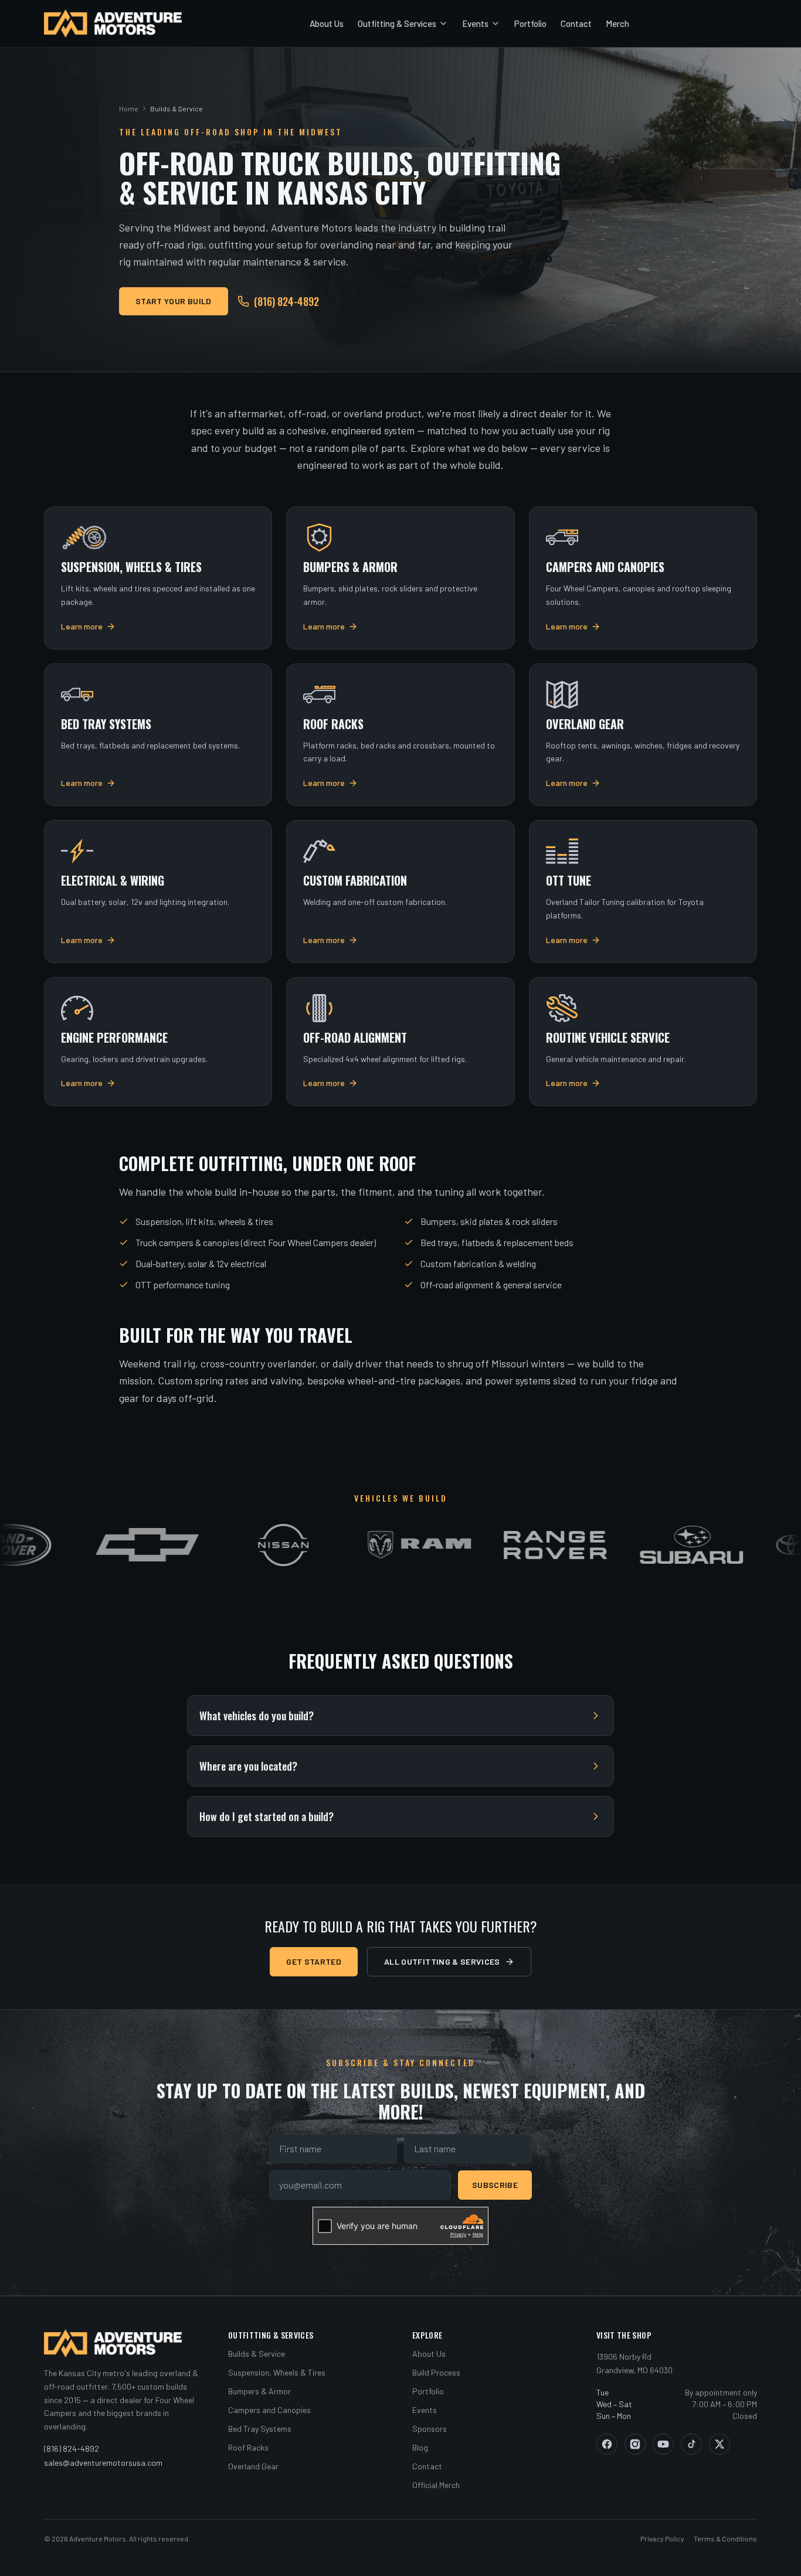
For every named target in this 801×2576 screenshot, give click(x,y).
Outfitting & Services (397, 23)
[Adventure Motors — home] (113, 23)
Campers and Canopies (269, 2410)
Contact (576, 23)
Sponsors (430, 2429)
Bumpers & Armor (259, 2391)
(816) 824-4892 (286, 301)
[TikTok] (691, 2444)
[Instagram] (635, 2444)
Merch (617, 23)
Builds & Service (257, 2354)
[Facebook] (607, 2444)
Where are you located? (248, 1766)
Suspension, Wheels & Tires (277, 2372)
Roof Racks (248, 2447)
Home (129, 108)
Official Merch (436, 2485)
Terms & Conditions (725, 2538)
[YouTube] (663, 2444)
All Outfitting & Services (442, 1961)
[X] (719, 2444)
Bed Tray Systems (260, 2429)
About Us (327, 23)
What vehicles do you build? (257, 1716)
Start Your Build (174, 301)
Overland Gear (253, 2466)
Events (475, 23)
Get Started (314, 1961)
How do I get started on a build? (267, 1816)
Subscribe (495, 2185)
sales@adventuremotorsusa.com (103, 2463)
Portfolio (530, 23)
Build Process (436, 2372)
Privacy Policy (662, 2538)
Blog (420, 2447)
